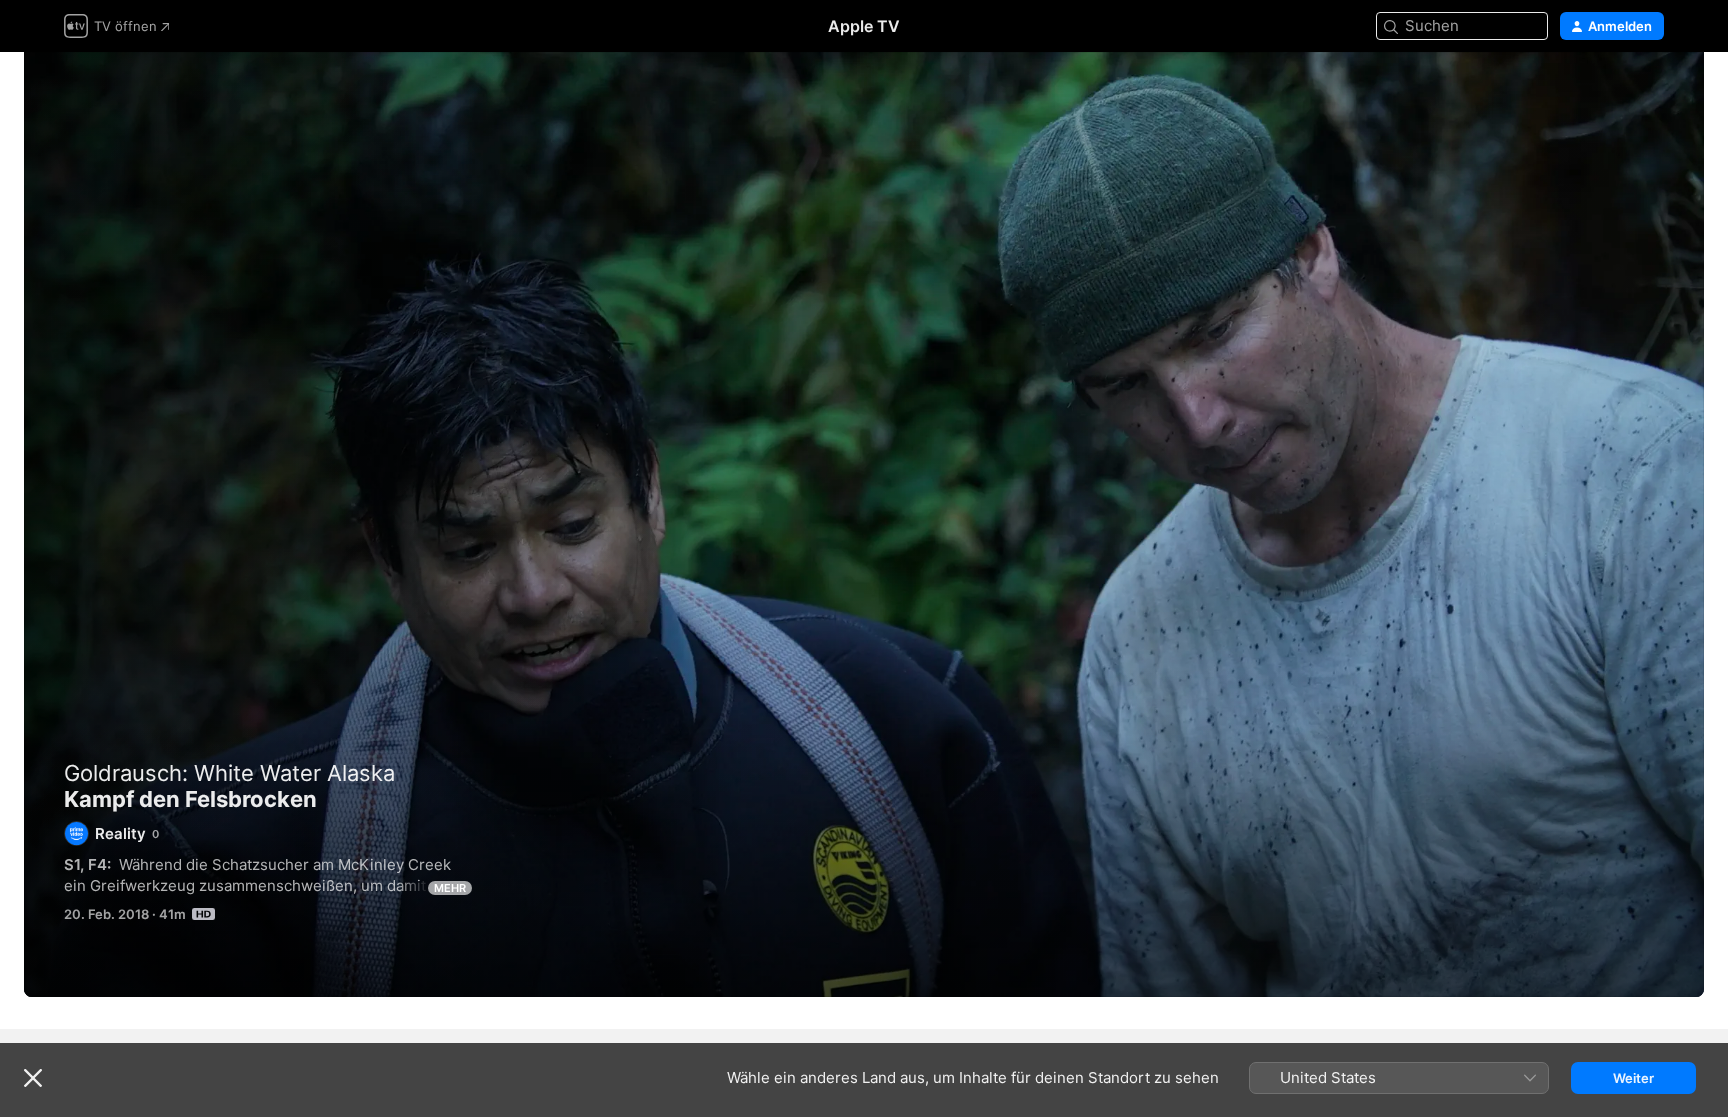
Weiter (1633, 1078)
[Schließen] (33, 1078)
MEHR (450, 888)
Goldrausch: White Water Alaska (229, 773)
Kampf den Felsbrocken (864, 524)
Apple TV (864, 26)
